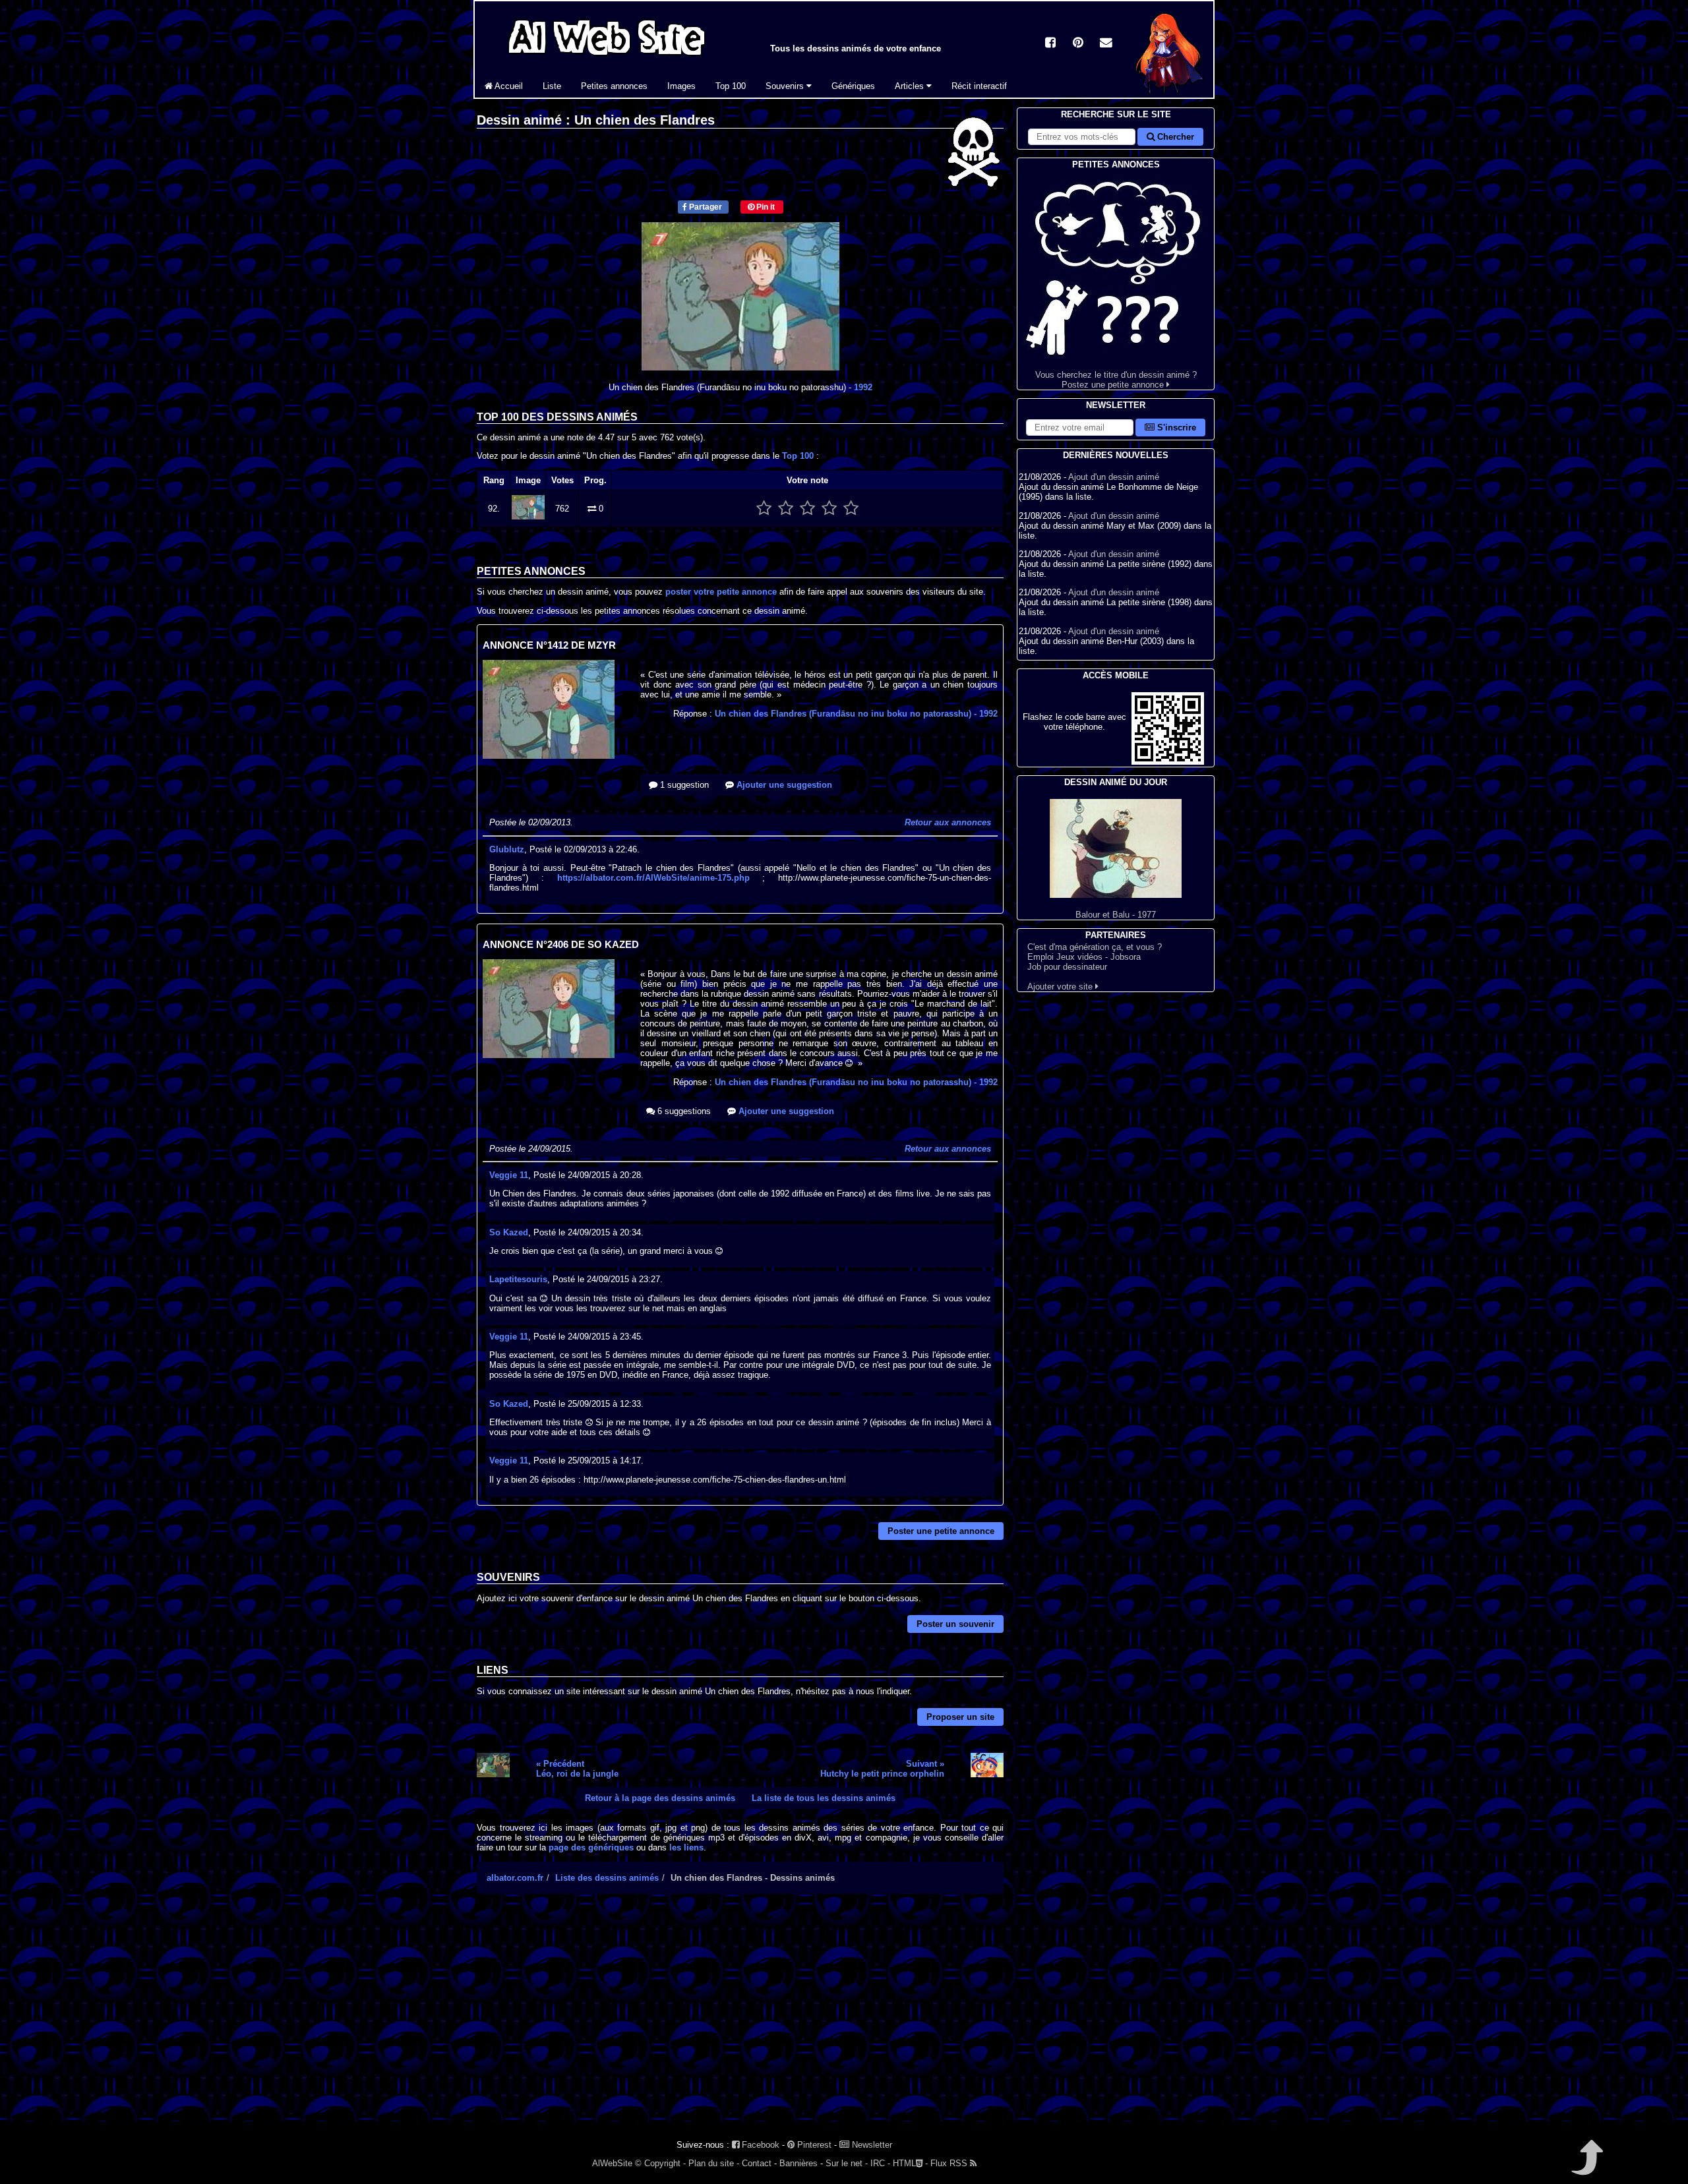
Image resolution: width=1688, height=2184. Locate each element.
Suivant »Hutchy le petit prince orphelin (882, 1769)
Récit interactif (979, 86)
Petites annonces (614, 86)
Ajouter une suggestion (783, 785)
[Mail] (1106, 44)
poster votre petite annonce (721, 592)
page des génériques (591, 1847)
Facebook (759, 2145)
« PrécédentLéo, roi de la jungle (577, 1769)
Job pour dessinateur (1067, 967)
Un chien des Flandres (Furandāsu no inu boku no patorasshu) (856, 714)
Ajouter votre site (1061, 987)
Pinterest (813, 2145)
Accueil (508, 86)
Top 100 (731, 86)
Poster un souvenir (955, 1624)
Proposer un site (960, 1717)
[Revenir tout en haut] (1586, 2167)
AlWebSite (612, 2163)
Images (681, 86)
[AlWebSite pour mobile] (1168, 762)
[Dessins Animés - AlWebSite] (1169, 95)
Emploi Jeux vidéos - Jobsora (1084, 957)
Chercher (1174, 137)
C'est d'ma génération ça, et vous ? (1095, 947)
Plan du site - (714, 2163)
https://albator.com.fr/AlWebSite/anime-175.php (653, 878)
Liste (552, 86)
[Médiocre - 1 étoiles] (764, 509)
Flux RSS (950, 2163)
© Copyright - (660, 2163)
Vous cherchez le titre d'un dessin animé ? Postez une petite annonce (1116, 380)
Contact (757, 2163)
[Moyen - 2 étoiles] (786, 509)
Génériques (853, 86)
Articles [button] (911, 86)
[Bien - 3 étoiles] (807, 509)
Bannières (799, 2163)
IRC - (880, 2163)
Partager (705, 207)
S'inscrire (1175, 428)
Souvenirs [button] (786, 86)
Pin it (765, 207)
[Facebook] (1050, 44)
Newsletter (871, 2145)
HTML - (910, 2163)
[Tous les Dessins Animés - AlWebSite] (607, 58)
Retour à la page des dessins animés (660, 1798)
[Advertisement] (740, 2019)
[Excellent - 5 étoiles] (851, 509)
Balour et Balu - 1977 (1116, 915)
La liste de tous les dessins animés (824, 1798)
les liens (686, 1847)
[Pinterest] (1078, 44)
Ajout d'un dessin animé (1114, 477)
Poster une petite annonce (941, 1531)
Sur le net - (847, 2163)
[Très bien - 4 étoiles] (829, 509)
